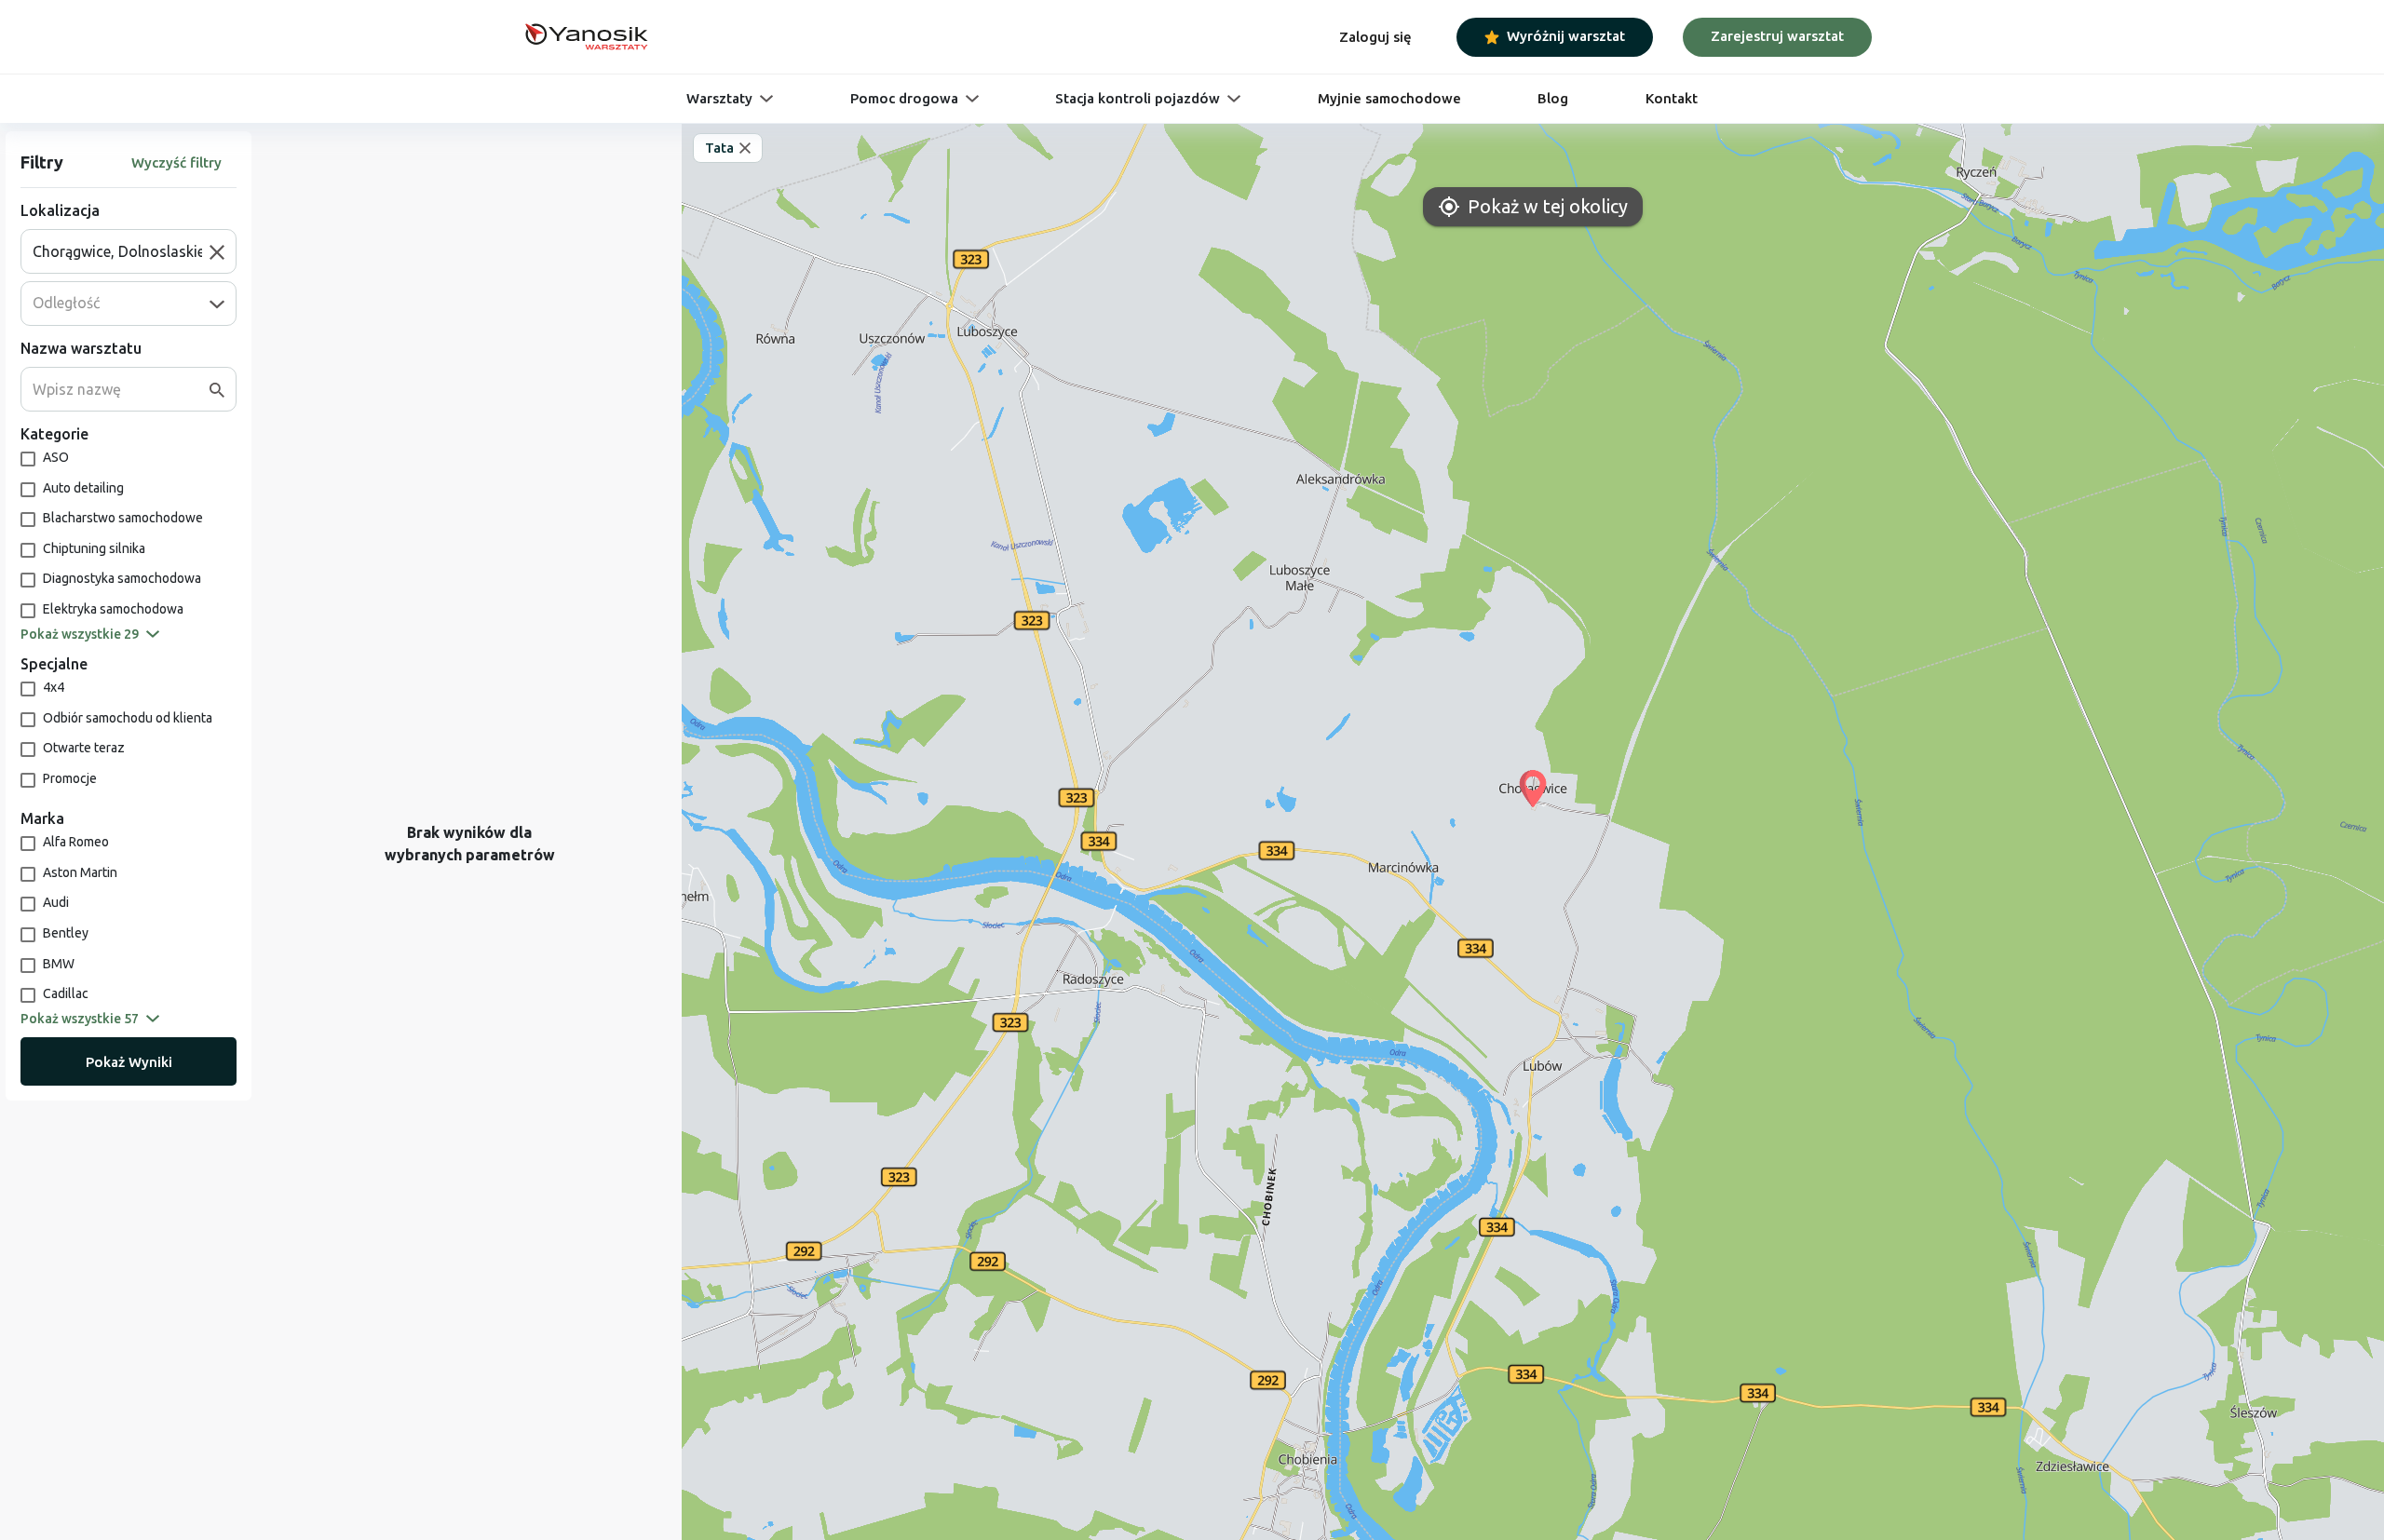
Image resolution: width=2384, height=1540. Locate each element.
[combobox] (121, 251)
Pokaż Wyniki (129, 1062)
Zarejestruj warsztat (1777, 36)
